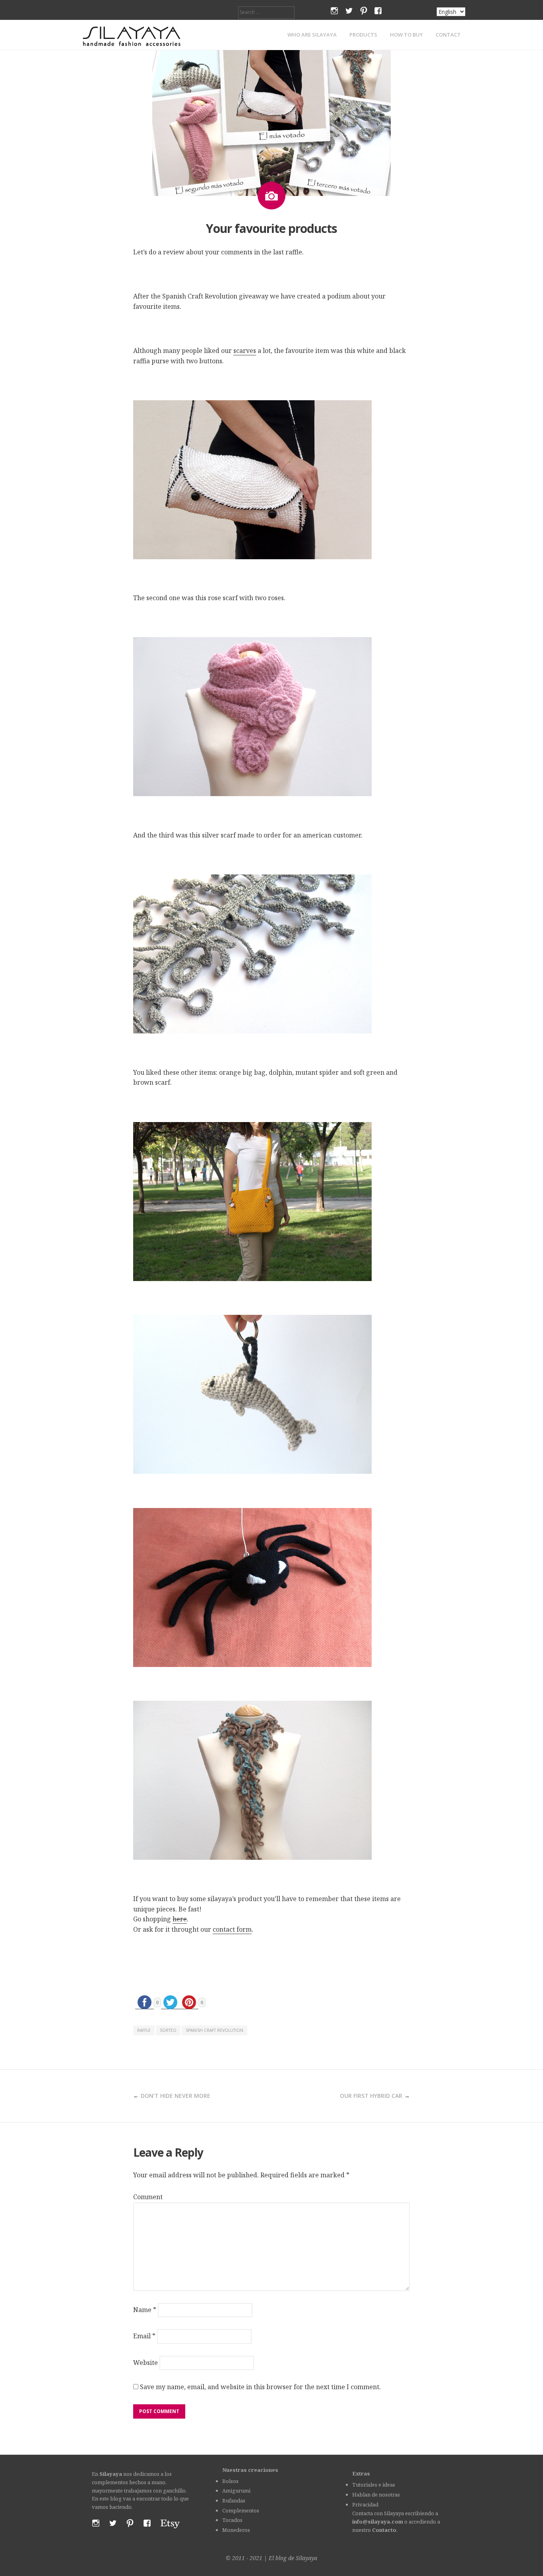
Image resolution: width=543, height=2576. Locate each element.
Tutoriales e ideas (374, 2485)
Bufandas (234, 2500)
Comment (148, 2197)
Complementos (241, 2510)
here (180, 1919)
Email (144, 2336)
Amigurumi (236, 2491)
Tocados (232, 2520)
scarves (245, 351)
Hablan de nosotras (376, 2495)
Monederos (236, 2530)
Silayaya (306, 2558)
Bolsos (230, 2481)
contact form (232, 1929)
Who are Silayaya (312, 35)
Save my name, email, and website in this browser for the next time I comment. (260, 2387)
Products (363, 35)
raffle (144, 2030)
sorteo (168, 2030)
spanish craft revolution (214, 2030)
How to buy (406, 35)
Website (145, 2363)
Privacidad (365, 2504)
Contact (448, 35)
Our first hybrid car (371, 2096)
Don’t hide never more (176, 2096)
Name (145, 2310)
